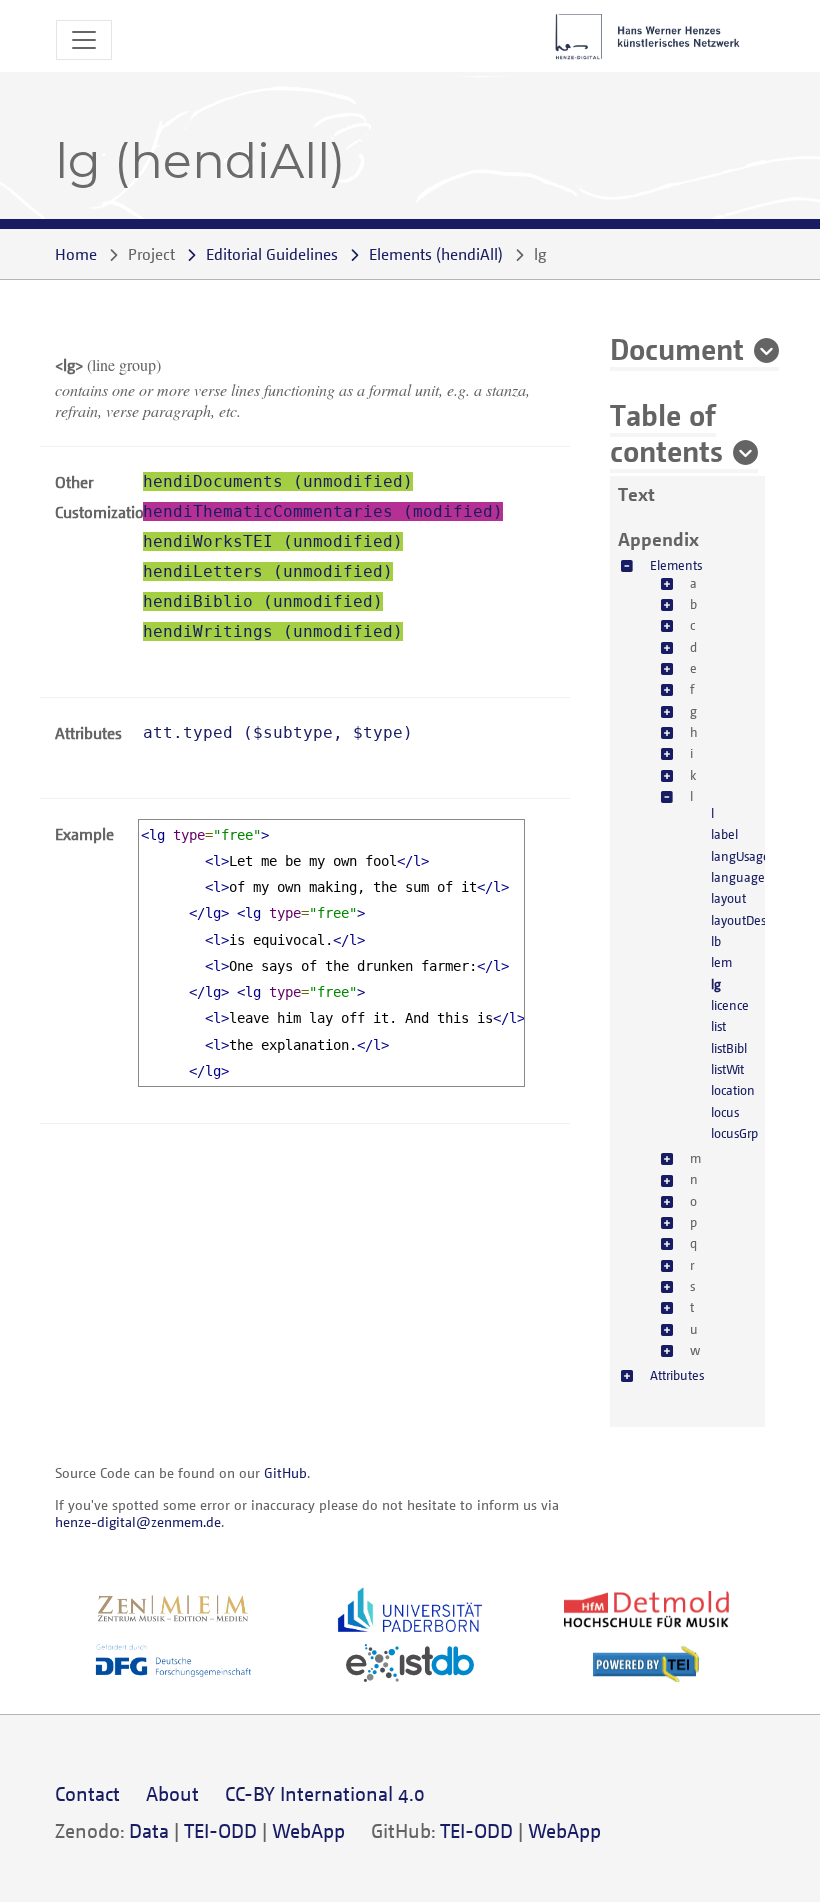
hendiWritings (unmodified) (273, 631)
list (718, 1026)
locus (725, 1112)
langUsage (740, 856)
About (172, 1793)
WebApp (308, 1830)
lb (716, 941)
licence (730, 1005)
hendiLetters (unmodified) (268, 571)
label (724, 834)
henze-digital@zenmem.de (138, 1521)
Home (76, 254)
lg (716, 984)
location (733, 1090)
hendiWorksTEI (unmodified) (273, 541)
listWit (727, 1069)
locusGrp (734, 1133)
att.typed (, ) (278, 732)
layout (728, 898)
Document (677, 348)
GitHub (285, 1472)
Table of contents (666, 432)
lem (721, 962)
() (436, 254)
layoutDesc (741, 920)
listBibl (729, 1048)
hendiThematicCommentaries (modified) (323, 511)
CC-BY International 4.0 (325, 1793)
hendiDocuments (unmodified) (278, 481)
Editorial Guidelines (272, 254)
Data (149, 1830)
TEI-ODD (220, 1830)
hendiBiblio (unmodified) (263, 601)
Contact (87, 1793)
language (738, 877)
